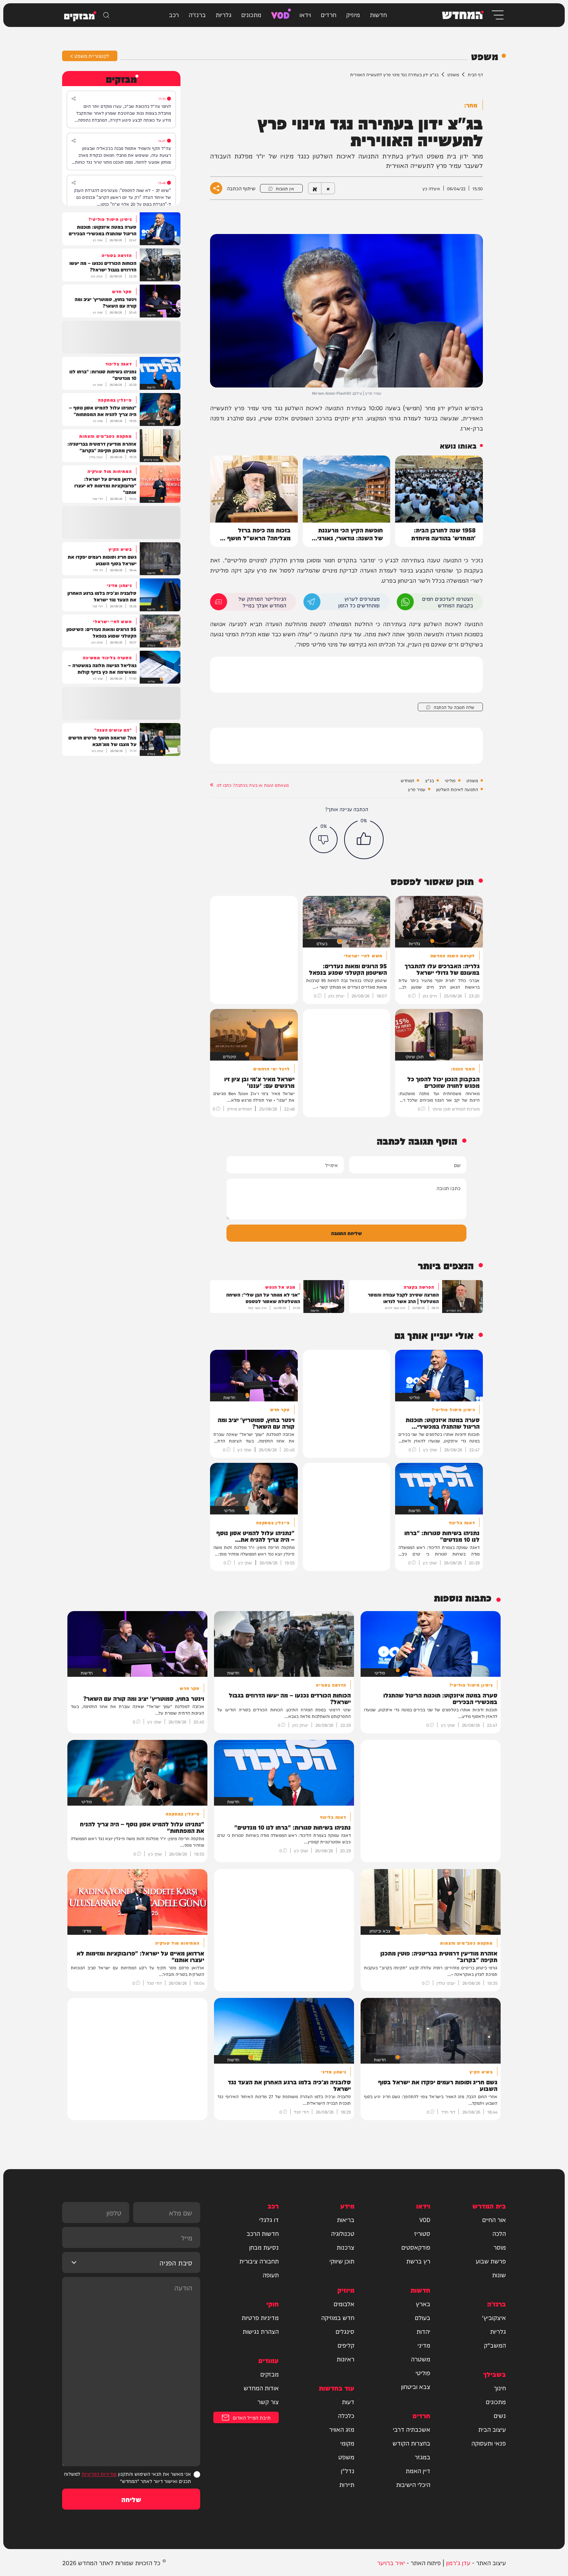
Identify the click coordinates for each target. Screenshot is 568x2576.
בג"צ (429, 780)
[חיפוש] (106, 15)
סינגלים (345, 2331)
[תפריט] (497, 15)
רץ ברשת (418, 2261)
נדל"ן (348, 2471)
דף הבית (475, 74)
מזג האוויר (342, 2429)
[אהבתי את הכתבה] (364, 839)
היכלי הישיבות (413, 2484)
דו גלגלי (269, 2219)
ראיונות (345, 2359)
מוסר (500, 2247)
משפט (453, 74)
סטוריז (422, 2233)
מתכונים (251, 14)
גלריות (224, 14)
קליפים (346, 2345)
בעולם (423, 2317)
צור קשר (268, 2401)
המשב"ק (495, 2345)
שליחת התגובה (346, 1233)
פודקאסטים (416, 2247)
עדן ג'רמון (458, 2562)
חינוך (500, 2388)
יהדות (423, 2331)
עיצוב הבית (492, 2429)
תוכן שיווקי (342, 2261)
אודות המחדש (261, 2388)
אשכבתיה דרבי (412, 2429)
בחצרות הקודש (411, 2443)
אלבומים (344, 2304)
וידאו (305, 14)
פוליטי (450, 780)
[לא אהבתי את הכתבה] (324, 839)
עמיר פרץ (417, 789)
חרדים (329, 14)
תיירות (347, 2484)
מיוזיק (353, 14)
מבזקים (270, 2374)
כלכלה (346, 2415)
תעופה (271, 2275)
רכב (174, 14)
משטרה (421, 2359)
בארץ (423, 2304)
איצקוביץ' (494, 2317)
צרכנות (345, 2247)
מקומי (347, 2443)
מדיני (424, 2345)
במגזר (422, 2457)
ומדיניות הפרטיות (99, 2474)
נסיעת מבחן (264, 2247)
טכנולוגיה (343, 2233)
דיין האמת (418, 2471)
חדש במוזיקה (338, 2317)
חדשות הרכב (263, 2233)
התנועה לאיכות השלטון (457, 789)
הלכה (499, 2233)
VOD (280, 14)
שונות (499, 2275)
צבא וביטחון (416, 2386)
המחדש (407, 780)
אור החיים (494, 2219)
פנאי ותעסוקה (489, 2443)
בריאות (346, 2219)
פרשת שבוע (491, 2261)
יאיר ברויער (391, 2562)
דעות (348, 2401)
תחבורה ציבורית (259, 2261)
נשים (500, 2415)
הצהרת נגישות (261, 2331)
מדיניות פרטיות (260, 2317)
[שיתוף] (74, 99)
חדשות (378, 14)
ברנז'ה (197, 14)
